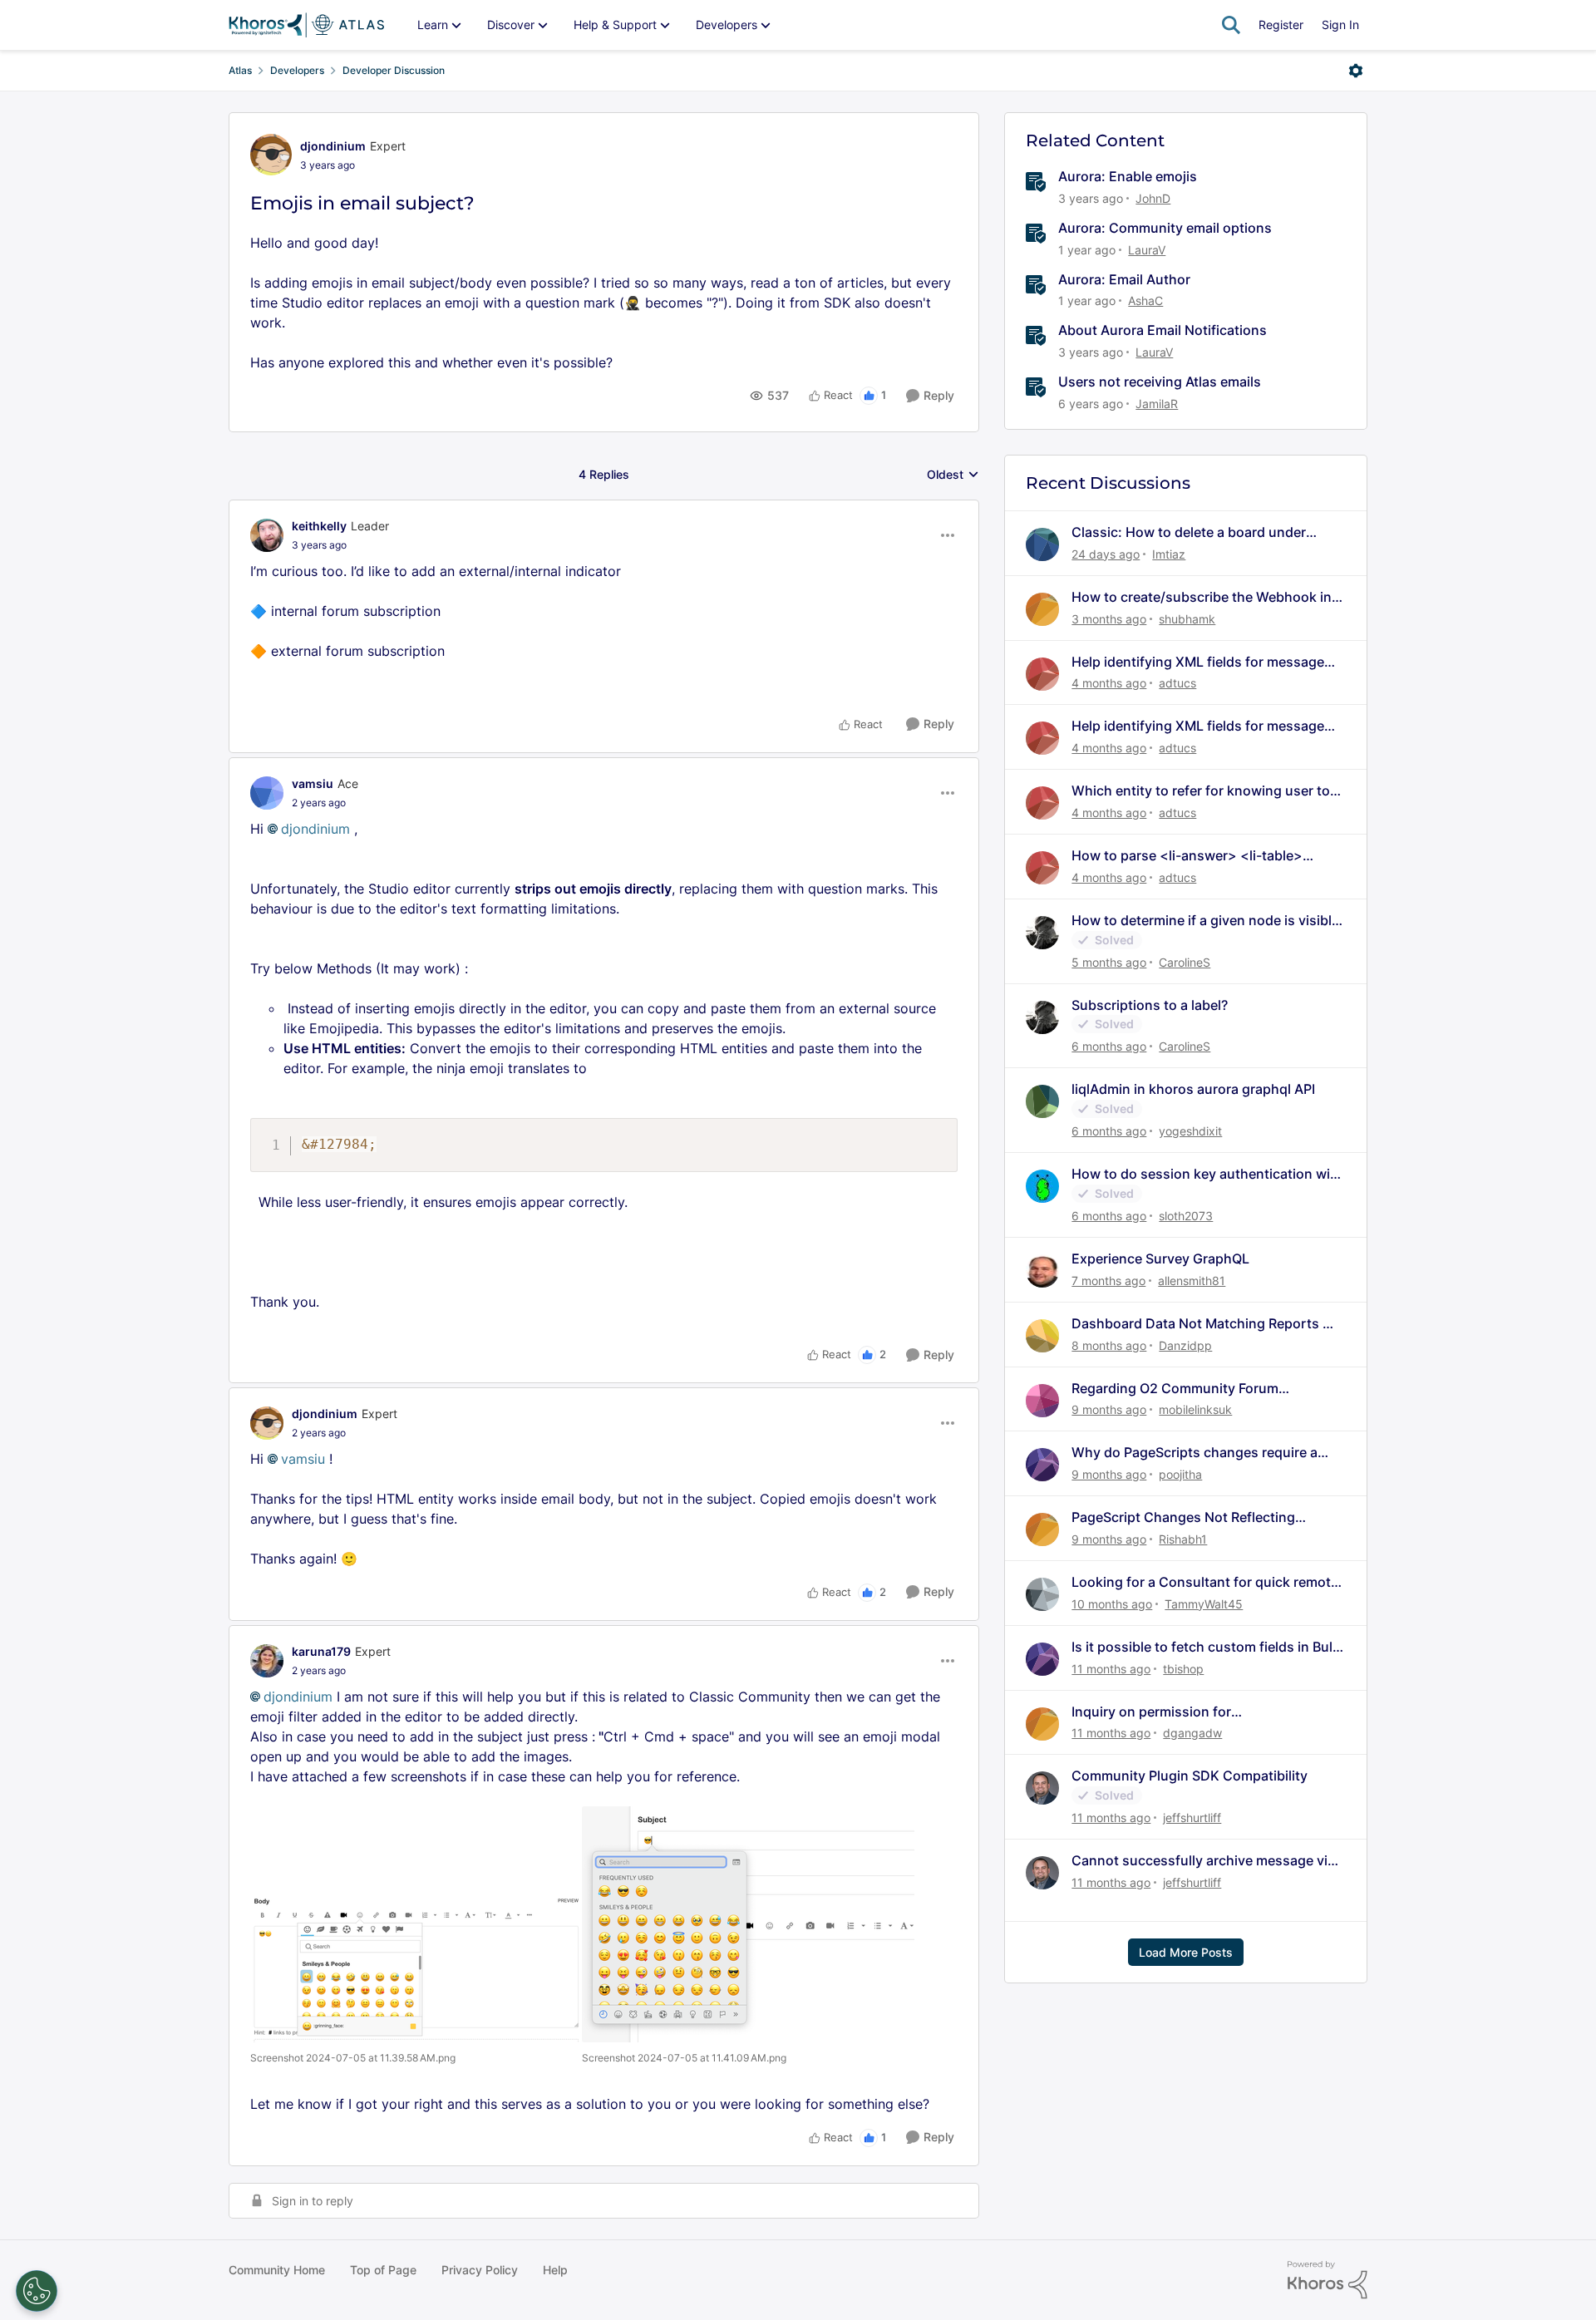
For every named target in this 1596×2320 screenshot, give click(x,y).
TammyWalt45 (1204, 1604)
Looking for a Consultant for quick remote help (1205, 1582)
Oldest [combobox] (953, 475)
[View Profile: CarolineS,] (1042, 933)
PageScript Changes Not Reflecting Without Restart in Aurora (1183, 1517)
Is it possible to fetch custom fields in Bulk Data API (1206, 1647)
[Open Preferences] (37, 2291)
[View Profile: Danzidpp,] (1042, 1336)
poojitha (1180, 1474)
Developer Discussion (394, 70)
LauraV (1147, 250)
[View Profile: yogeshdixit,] (1042, 1101)
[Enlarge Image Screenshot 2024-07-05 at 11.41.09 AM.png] (748, 1924)
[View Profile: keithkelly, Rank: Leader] (267, 535)
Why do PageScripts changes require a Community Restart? (1195, 1453)
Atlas (240, 70)
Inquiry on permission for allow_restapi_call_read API (1158, 1712)
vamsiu (313, 783)
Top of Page (383, 2270)
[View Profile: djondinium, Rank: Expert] (271, 155)
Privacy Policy (480, 2270)
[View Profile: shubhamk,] (1042, 609)
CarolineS (1185, 962)
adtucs (1177, 683)
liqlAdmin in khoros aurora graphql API (1193, 1089)
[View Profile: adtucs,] (1042, 674)
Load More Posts (1186, 1952)
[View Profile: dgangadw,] (1042, 1724)
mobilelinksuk (1195, 1409)
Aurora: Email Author (1124, 279)
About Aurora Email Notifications (1163, 330)
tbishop (1183, 1669)
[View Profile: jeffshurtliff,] (1042, 1788)
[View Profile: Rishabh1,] (1042, 1529)
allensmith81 (1192, 1281)
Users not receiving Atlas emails (1160, 382)
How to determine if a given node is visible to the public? (1205, 921)
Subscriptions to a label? (1150, 1005)
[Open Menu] (1356, 71)
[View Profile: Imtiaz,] (1042, 544)
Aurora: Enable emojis (1128, 176)
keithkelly (319, 526)
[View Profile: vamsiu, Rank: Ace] (267, 793)
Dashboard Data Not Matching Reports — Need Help (1204, 1324)
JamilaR (1157, 404)
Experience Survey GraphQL (1160, 1259)
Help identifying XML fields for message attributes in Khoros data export (1198, 662)
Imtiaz (1169, 554)
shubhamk (1187, 619)
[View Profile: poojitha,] (1042, 1465)
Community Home (277, 2270)
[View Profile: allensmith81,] (1042, 1271)
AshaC (1145, 300)
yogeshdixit (1190, 1131)
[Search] (1231, 25)
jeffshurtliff (1192, 1818)
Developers (297, 70)
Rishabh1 (1183, 1539)
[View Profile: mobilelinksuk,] (1042, 1401)
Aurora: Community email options (1165, 228)
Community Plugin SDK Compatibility (1190, 1776)
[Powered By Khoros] (1328, 2280)
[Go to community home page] (306, 25)
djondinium (333, 146)
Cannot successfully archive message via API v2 (1203, 1861)
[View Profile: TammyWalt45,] (1042, 1594)
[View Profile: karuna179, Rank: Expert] (267, 1661)
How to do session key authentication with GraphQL (1207, 1174)
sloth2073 (1186, 1216)
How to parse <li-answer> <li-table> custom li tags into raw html (1187, 856)
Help (555, 2270)
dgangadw (1192, 1733)
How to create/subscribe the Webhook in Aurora (1202, 597)
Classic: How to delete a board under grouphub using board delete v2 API (1189, 532)
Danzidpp (1185, 1345)
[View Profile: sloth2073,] (1042, 1186)
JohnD (1153, 198)
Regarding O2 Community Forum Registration (1175, 1389)
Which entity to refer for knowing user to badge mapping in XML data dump (1201, 791)
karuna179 (321, 1651)
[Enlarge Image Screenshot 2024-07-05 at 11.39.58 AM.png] (416, 1969)
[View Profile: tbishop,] (1042, 1659)
